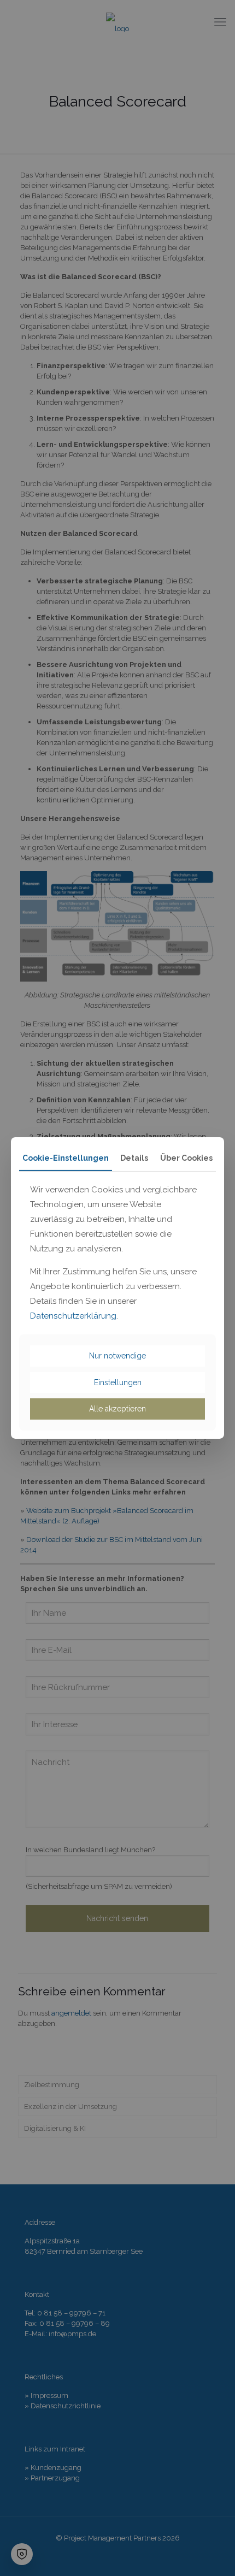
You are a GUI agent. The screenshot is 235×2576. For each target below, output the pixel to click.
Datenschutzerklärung (73, 1316)
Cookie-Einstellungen (66, 1158)
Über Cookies (186, 1158)
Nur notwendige (117, 1356)
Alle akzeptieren (117, 1409)
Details (134, 1158)
